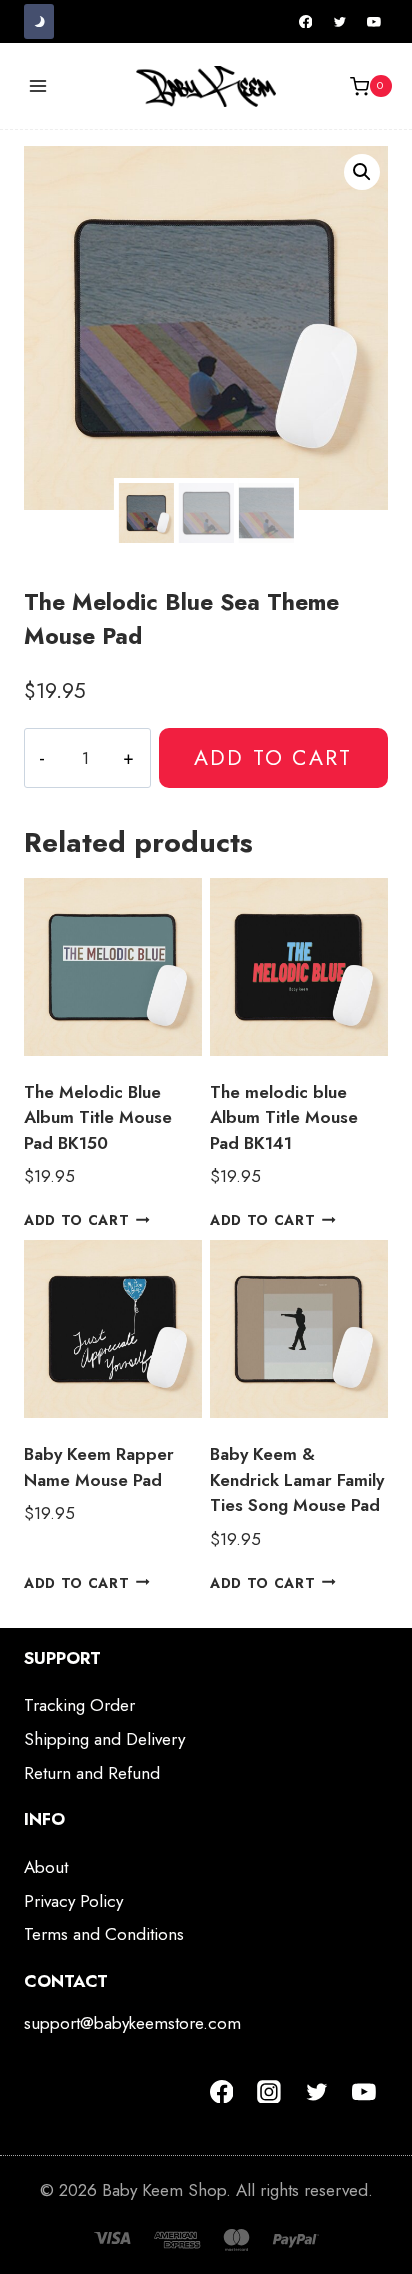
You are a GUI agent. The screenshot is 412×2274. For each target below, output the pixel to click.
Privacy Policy (73, 1901)
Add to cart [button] (76, 1220)
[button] (362, 172)
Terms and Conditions (104, 1934)
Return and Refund (92, 1773)
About (46, 1867)
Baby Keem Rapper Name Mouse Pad (99, 1467)
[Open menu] (38, 86)
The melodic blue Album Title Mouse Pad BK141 (284, 1117)
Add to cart (273, 757)
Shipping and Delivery (104, 1739)
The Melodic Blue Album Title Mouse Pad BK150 (98, 1117)
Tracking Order (79, 1705)
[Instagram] (269, 2092)
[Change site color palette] (39, 21)
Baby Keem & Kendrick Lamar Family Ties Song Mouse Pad (297, 1479)
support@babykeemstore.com (132, 2023)
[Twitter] (340, 22)
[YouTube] (374, 22)
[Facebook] (306, 22)
